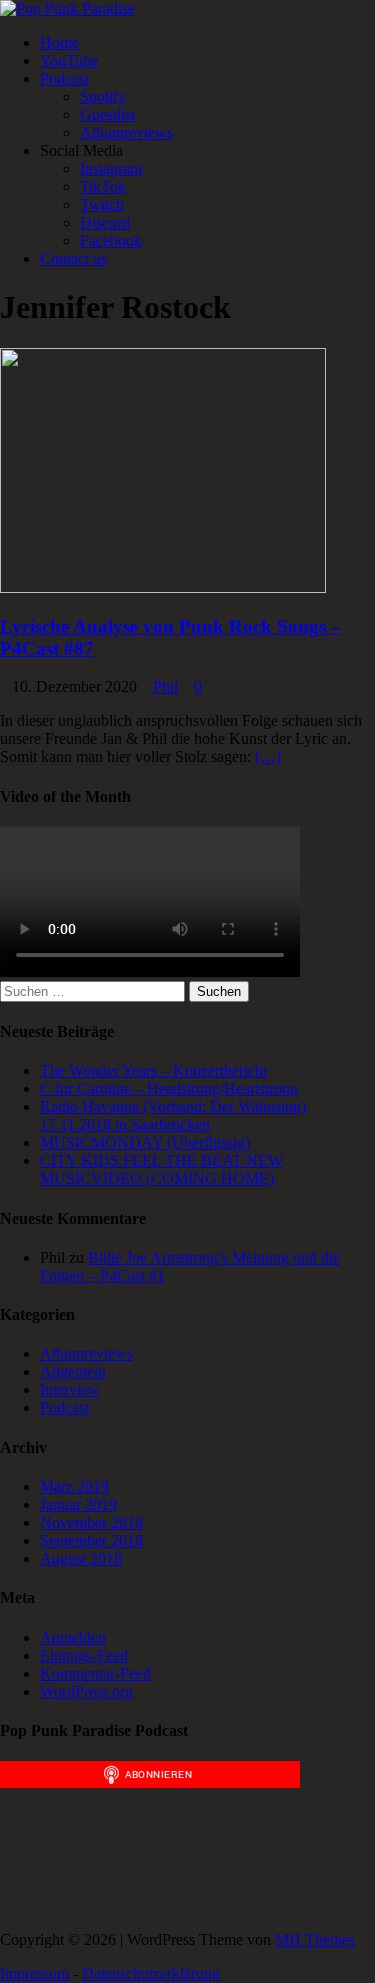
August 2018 (81, 1558)
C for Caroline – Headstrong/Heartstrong (169, 1088)
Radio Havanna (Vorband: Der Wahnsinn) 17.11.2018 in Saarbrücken (173, 1115)
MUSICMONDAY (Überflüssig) (145, 1142)
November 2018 (91, 1522)
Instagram (111, 168)
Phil (165, 686)
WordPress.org (86, 1691)
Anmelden (73, 1637)
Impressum (34, 1973)
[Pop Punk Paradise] (67, 8)
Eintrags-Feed (84, 1655)
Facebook (111, 240)
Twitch (102, 204)
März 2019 (74, 1486)
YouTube (69, 60)
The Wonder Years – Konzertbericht (153, 1070)
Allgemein (73, 1371)
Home (59, 42)
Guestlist (107, 114)
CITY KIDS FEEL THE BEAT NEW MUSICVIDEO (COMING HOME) (161, 1169)
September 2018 (91, 1540)
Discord (105, 222)
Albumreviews (126, 132)
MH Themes (315, 1939)
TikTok (103, 186)
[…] (268, 756)
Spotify (103, 96)
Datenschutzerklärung (151, 1973)
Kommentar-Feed (95, 1673)
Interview (70, 1389)
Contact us (73, 258)
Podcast (64, 78)
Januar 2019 (78, 1504)
